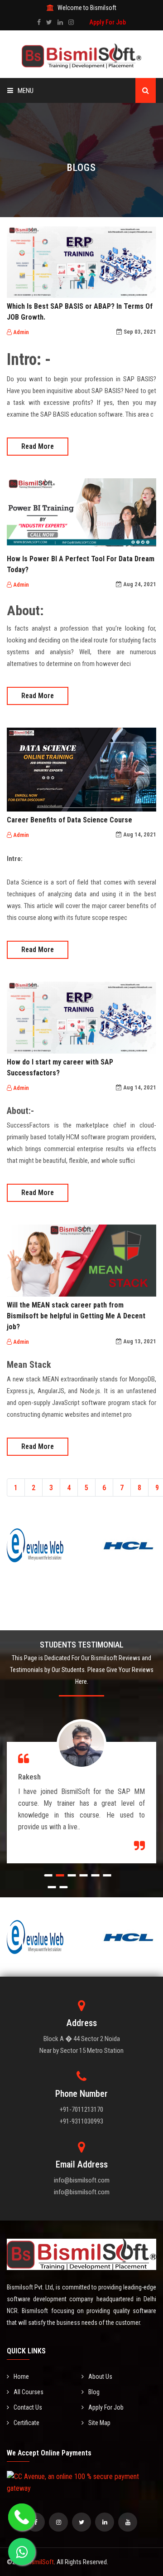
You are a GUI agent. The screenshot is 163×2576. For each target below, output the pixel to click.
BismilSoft (40, 2562)
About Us (100, 2377)
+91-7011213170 (81, 2109)
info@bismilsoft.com (82, 2180)
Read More (38, 446)
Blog (94, 2392)
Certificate (26, 2423)
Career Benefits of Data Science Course (70, 820)
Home (21, 2377)
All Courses (29, 2392)
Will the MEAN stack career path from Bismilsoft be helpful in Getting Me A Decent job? (76, 1316)
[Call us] (22, 2517)
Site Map (99, 2423)
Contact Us (28, 2407)
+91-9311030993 (81, 2121)
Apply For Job (108, 22)
